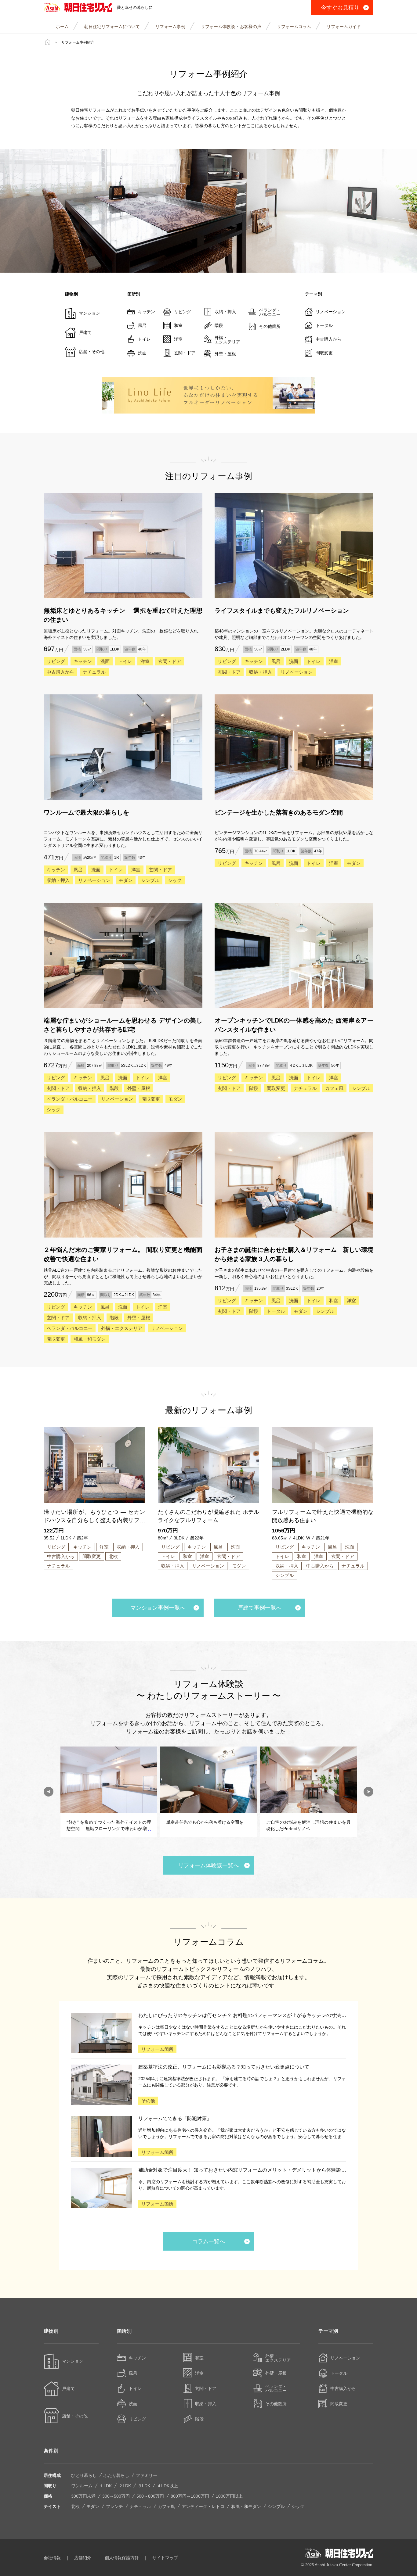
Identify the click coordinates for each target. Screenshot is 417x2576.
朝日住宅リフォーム (78, 8)
